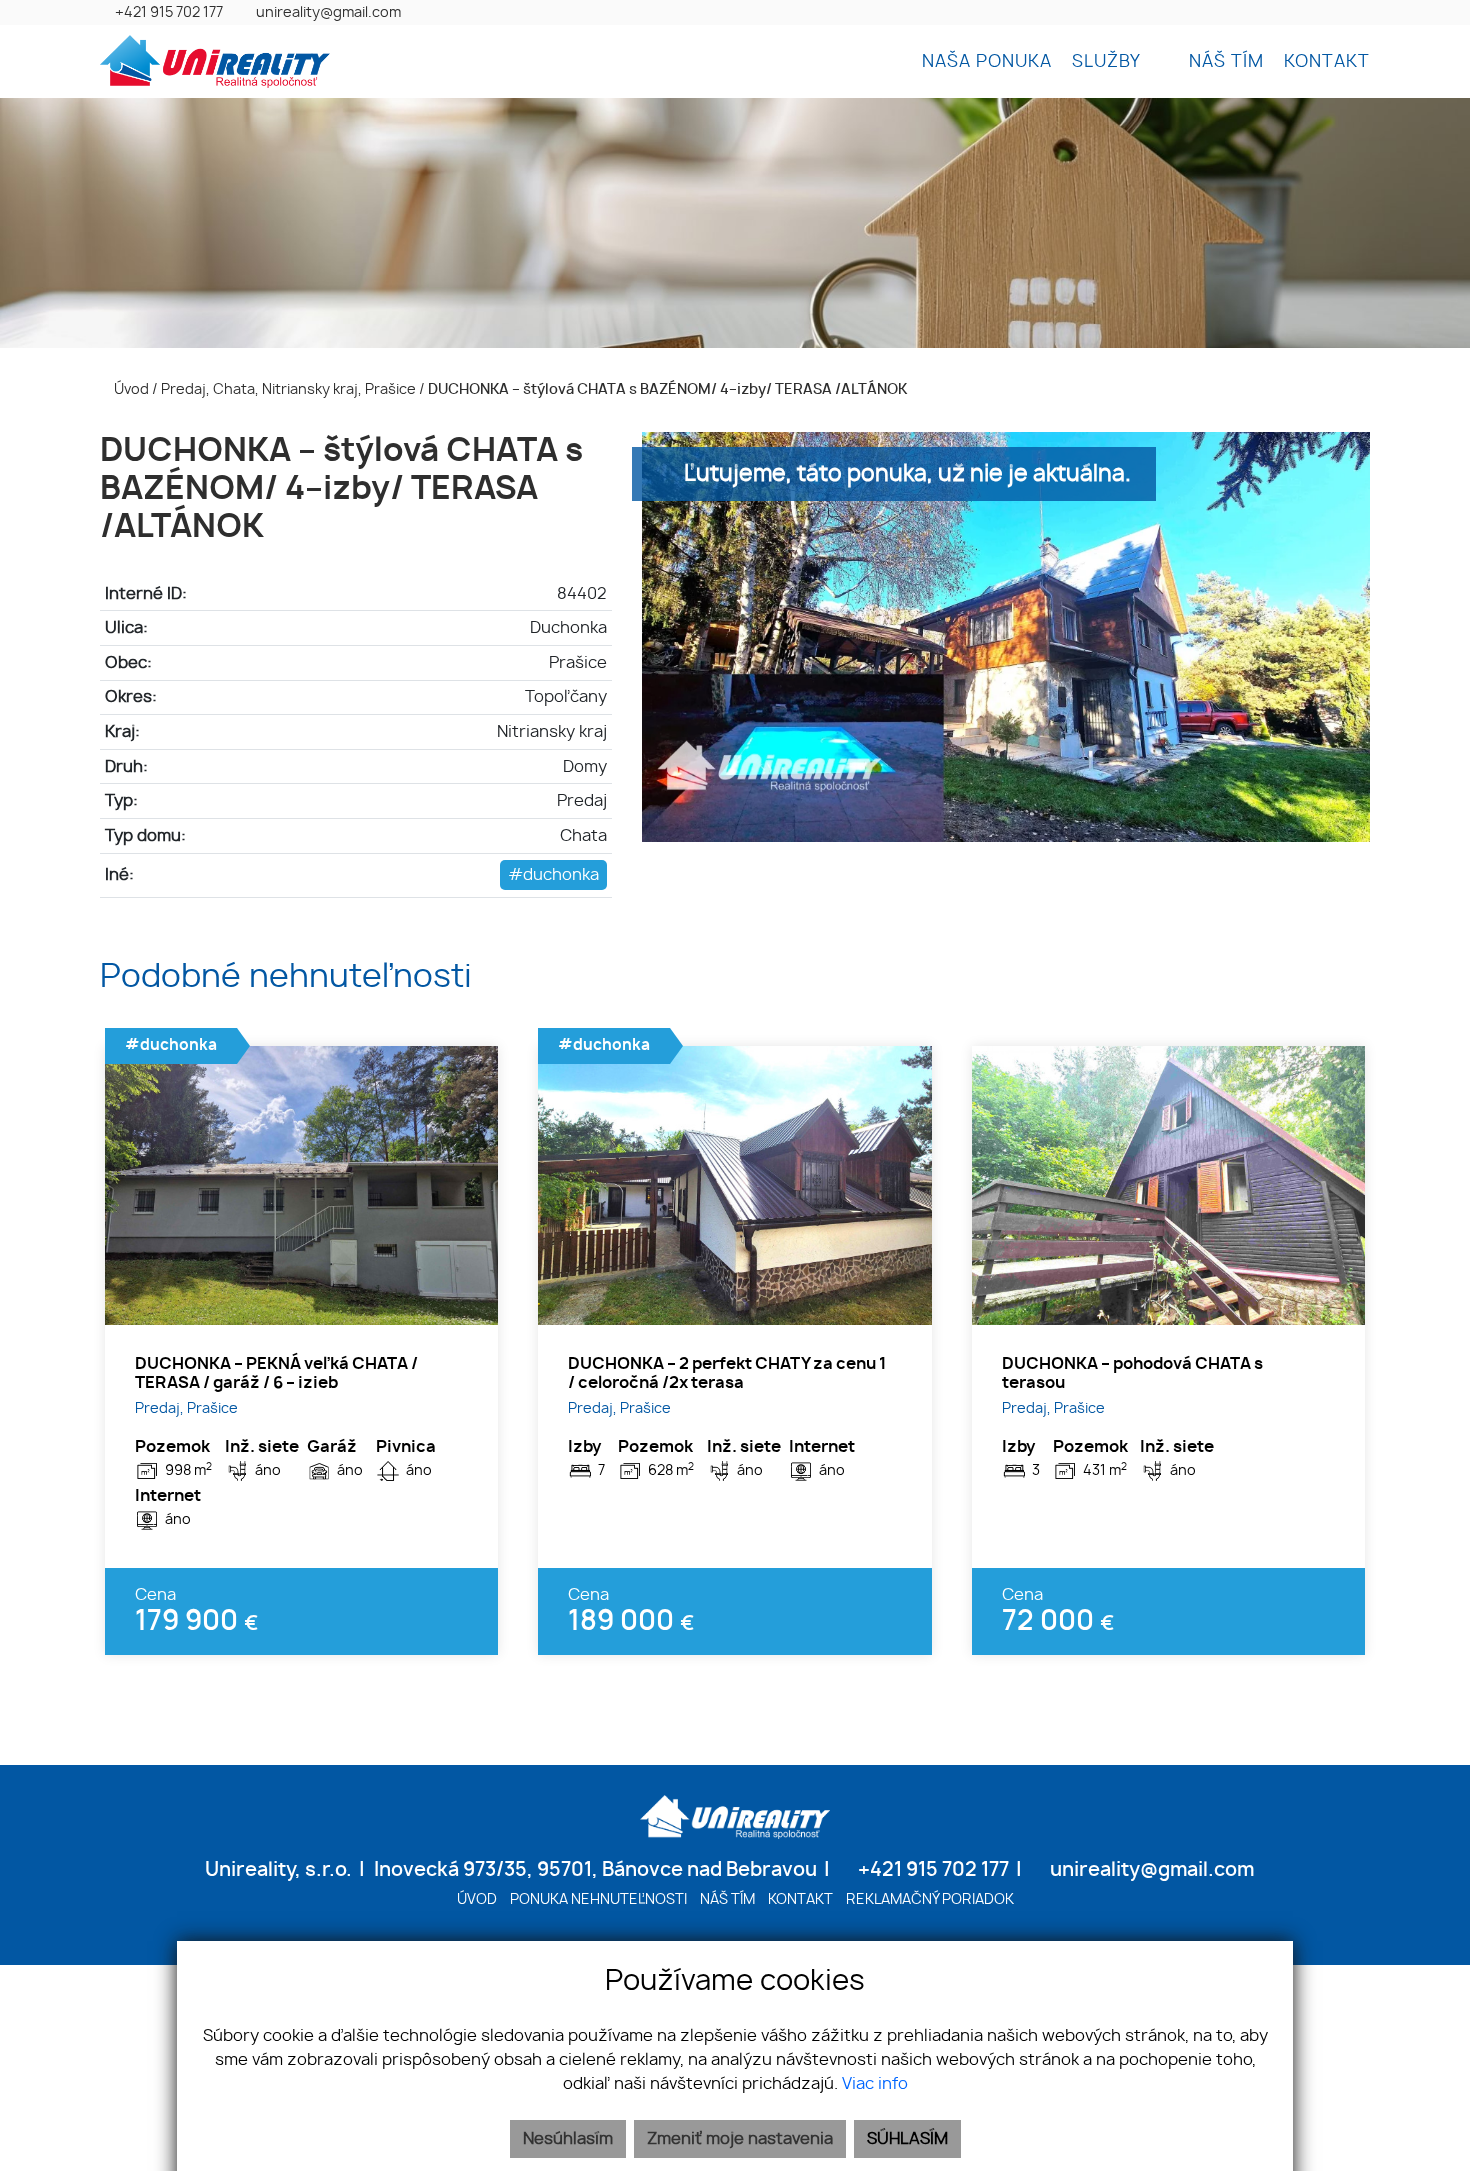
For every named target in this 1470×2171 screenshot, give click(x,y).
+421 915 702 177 (169, 13)
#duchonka (553, 875)
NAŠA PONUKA (987, 62)
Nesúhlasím (568, 2139)
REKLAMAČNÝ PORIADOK (930, 1899)
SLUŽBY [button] (1108, 62)
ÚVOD (477, 1899)
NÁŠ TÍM (1226, 62)
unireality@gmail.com (328, 13)
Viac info (875, 2084)
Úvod (130, 389)
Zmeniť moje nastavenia (740, 2139)
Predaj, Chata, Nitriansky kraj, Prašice (290, 389)
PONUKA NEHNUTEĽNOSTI (598, 1899)
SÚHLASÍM (907, 2139)
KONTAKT (1327, 62)
